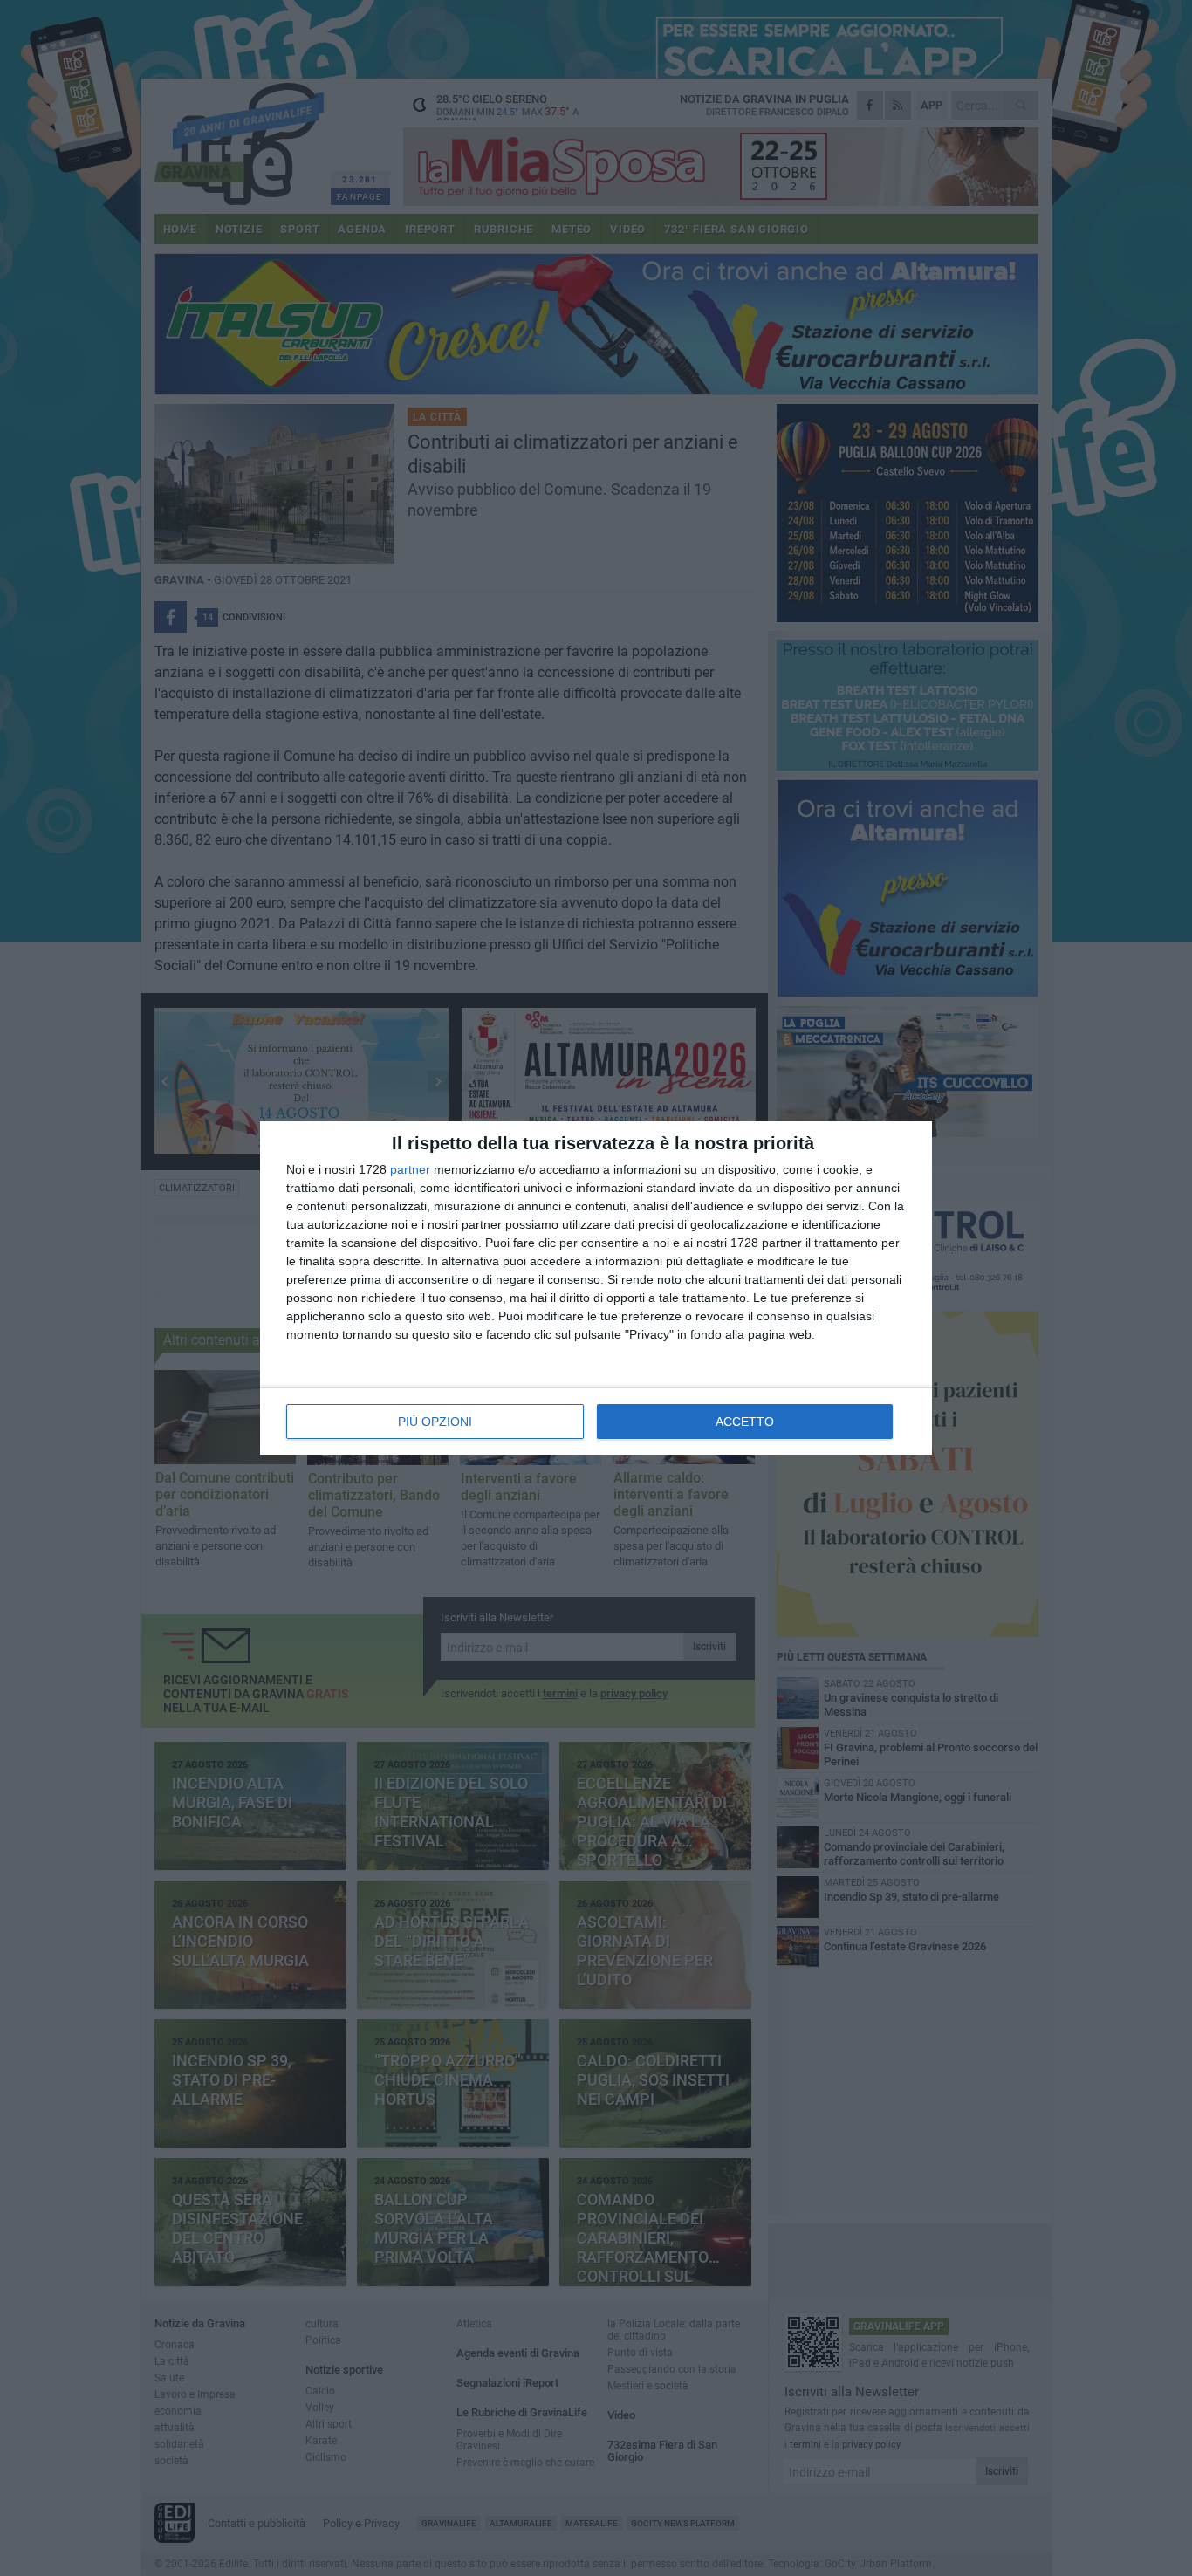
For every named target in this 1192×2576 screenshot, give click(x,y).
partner (410, 1169)
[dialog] (596, 1288)
